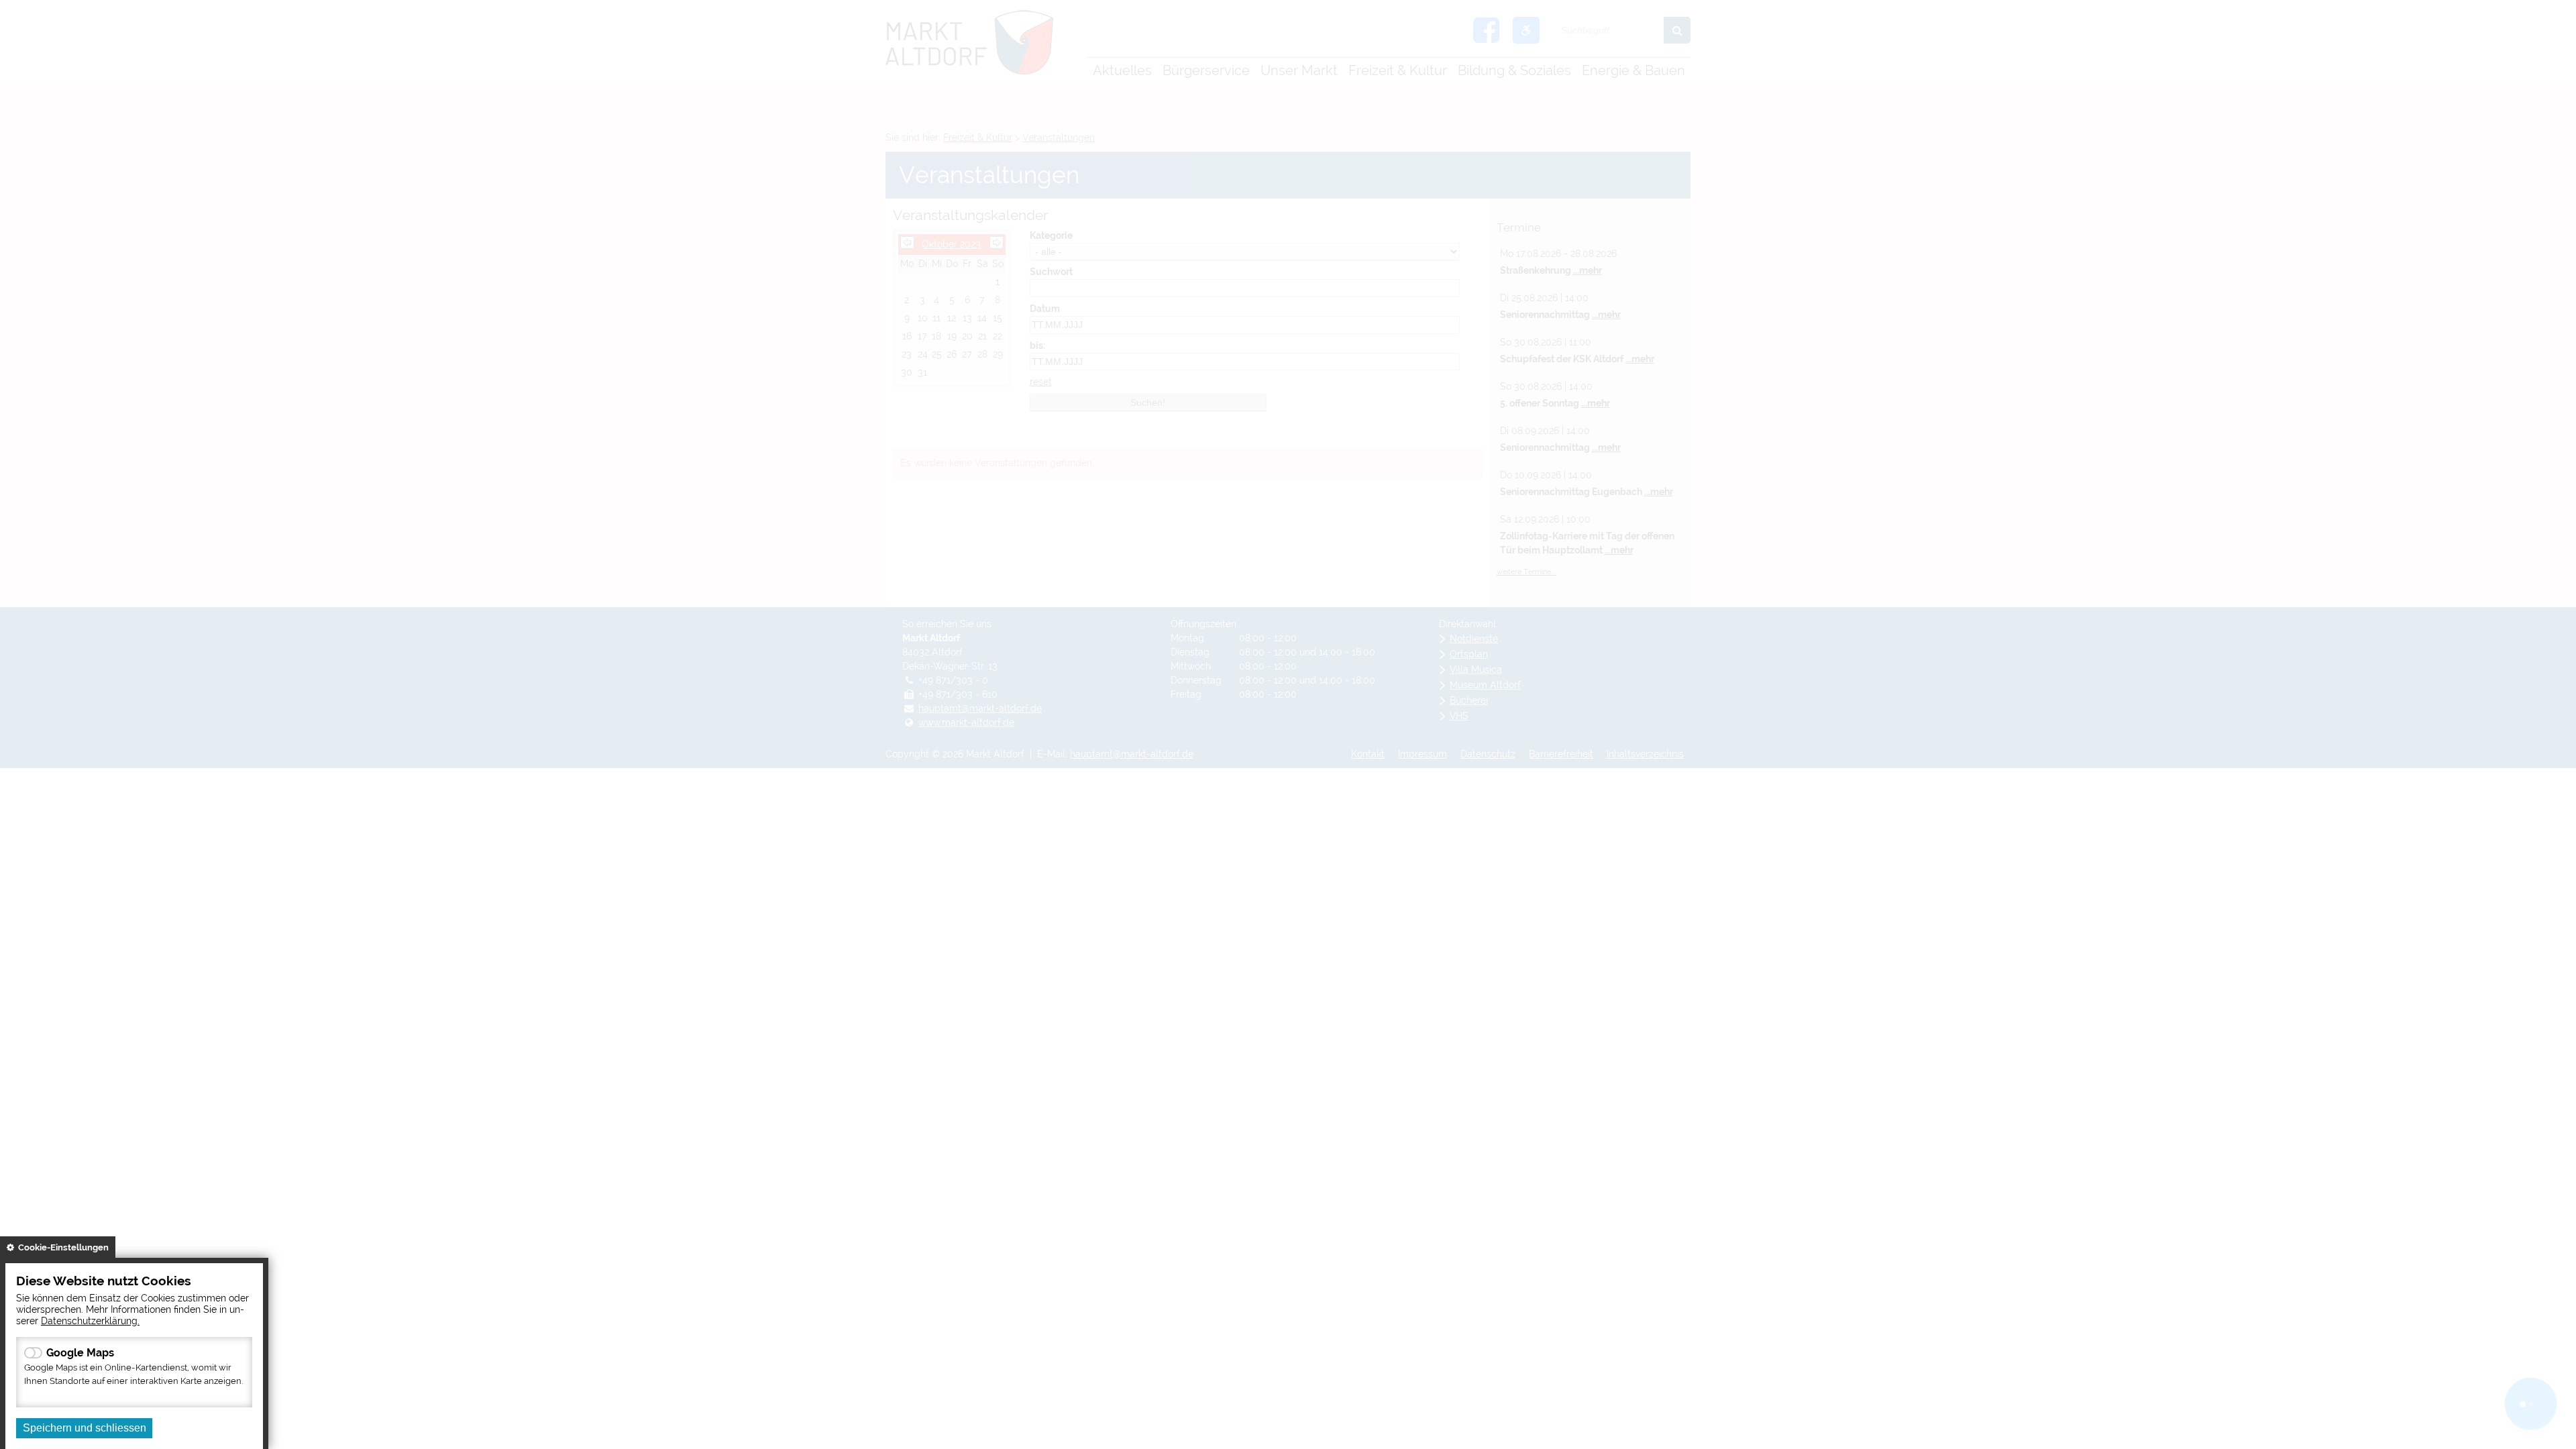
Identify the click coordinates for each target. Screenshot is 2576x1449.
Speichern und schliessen (85, 1428)
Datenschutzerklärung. (90, 1321)
